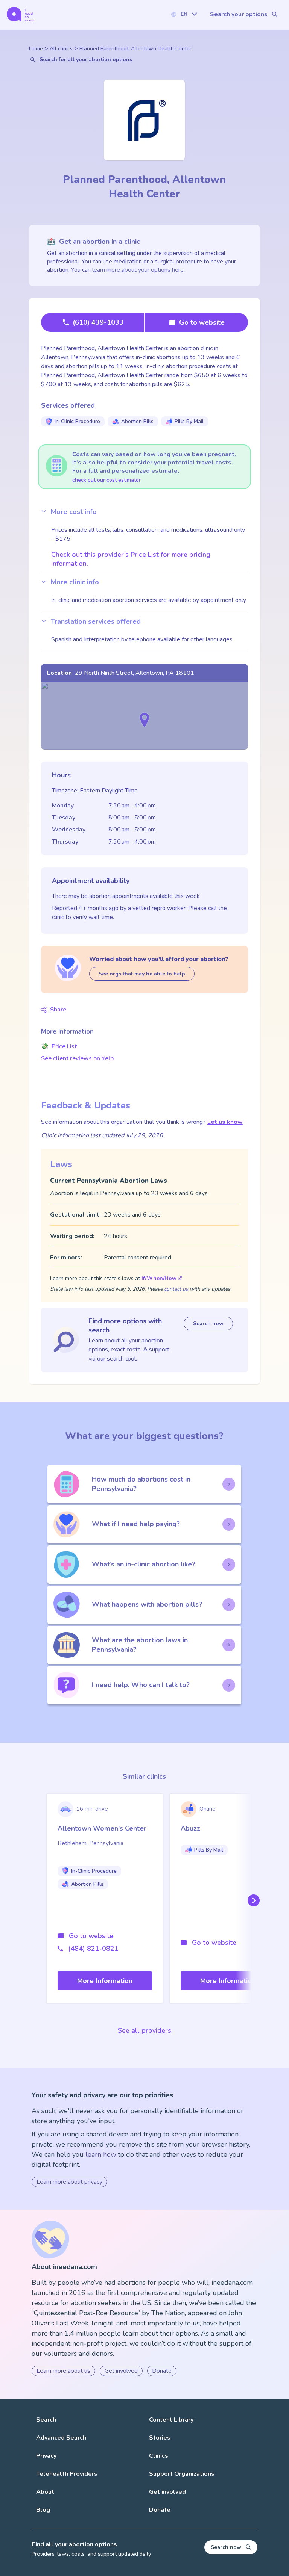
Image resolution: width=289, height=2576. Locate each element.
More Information (105, 1981)
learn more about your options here (138, 270)
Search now (208, 1324)
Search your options (239, 14)
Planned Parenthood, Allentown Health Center (135, 49)
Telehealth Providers (67, 2474)
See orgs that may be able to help (142, 974)
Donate (162, 2371)
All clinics (61, 49)
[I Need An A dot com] (21, 14)
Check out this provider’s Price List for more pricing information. (131, 559)
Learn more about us (63, 2371)
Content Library (171, 2420)
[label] (184, 14)
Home (36, 49)
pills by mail (189, 421)
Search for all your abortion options (86, 60)
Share (58, 1010)
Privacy (46, 2456)
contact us (176, 1289)
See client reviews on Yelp (77, 1058)
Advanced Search (61, 2438)
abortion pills (137, 421)
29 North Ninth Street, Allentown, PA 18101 (135, 673)
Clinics (159, 2456)
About (45, 2492)
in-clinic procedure (77, 421)
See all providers (144, 2030)
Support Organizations (182, 2474)
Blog (43, 2510)
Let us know (225, 1122)
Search (46, 2420)
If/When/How (159, 1278)
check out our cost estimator (106, 480)
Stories (160, 2438)
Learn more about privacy (69, 2182)
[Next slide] (252, 1900)
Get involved (121, 2371)
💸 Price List (59, 1046)
